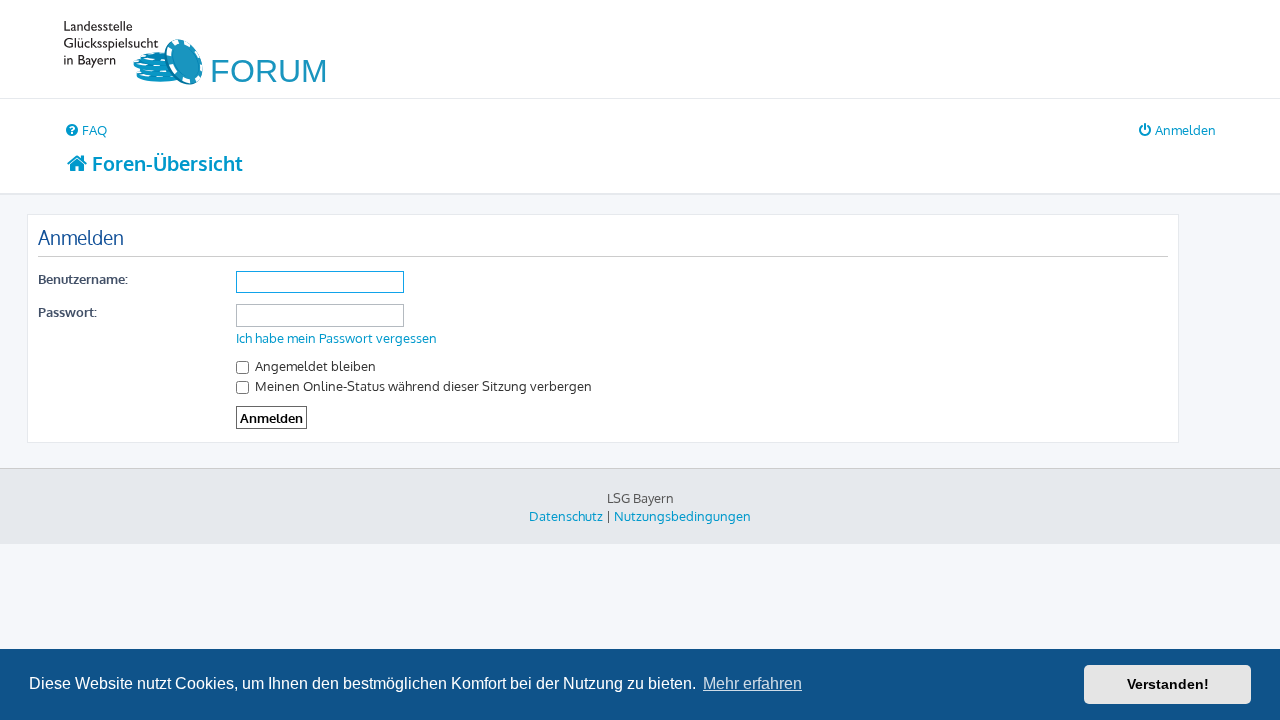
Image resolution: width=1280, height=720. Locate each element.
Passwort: (67, 311)
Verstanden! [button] (1168, 684)
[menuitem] (85, 129)
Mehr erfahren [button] (752, 683)
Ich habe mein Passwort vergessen (336, 338)
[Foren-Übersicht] (204, 49)
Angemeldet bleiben (314, 365)
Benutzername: (83, 278)
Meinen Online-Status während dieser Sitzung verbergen (422, 385)
